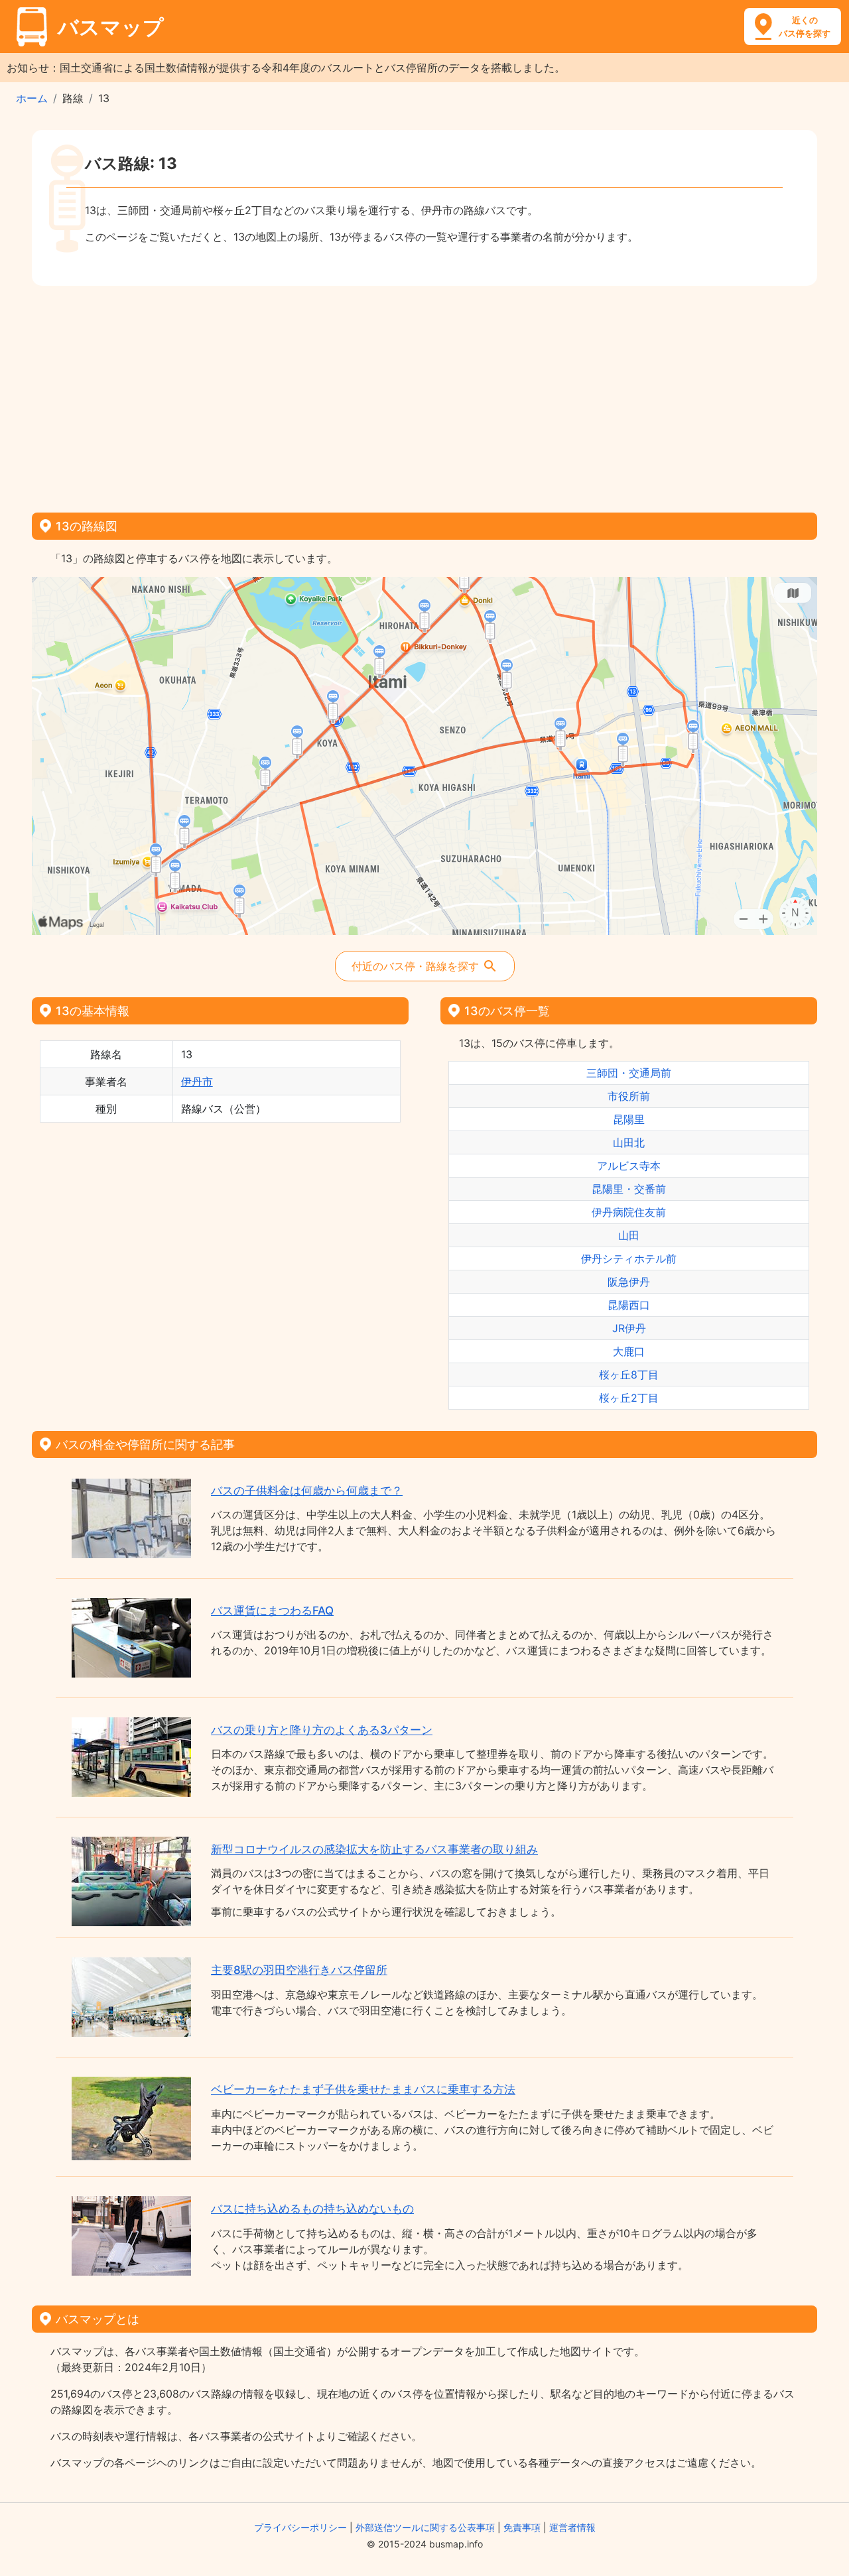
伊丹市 (197, 1081)
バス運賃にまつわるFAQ (272, 1611)
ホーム (32, 98)
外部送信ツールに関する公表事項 (425, 2527)
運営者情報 (572, 2527)
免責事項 (522, 2527)
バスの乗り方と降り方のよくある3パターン (322, 1730)
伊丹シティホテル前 (629, 1258)
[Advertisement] (424, 395)
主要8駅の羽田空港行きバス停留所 (299, 1970)
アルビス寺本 (629, 1166)
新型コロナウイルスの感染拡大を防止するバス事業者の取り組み (374, 1849)
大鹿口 (629, 1351)
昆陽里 (629, 1119)
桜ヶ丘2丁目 (629, 1398)
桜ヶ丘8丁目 (629, 1375)
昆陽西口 (629, 1305)
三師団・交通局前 (629, 1073)
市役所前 (629, 1096)
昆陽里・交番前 (629, 1189)
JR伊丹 (629, 1328)
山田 (629, 1235)
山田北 (629, 1142)
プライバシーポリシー (300, 2527)
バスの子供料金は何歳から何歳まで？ (307, 1491)
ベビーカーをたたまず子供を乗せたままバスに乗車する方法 (363, 2089)
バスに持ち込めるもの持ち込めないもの (312, 2209)
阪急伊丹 (629, 1282)
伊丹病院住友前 (629, 1212)
